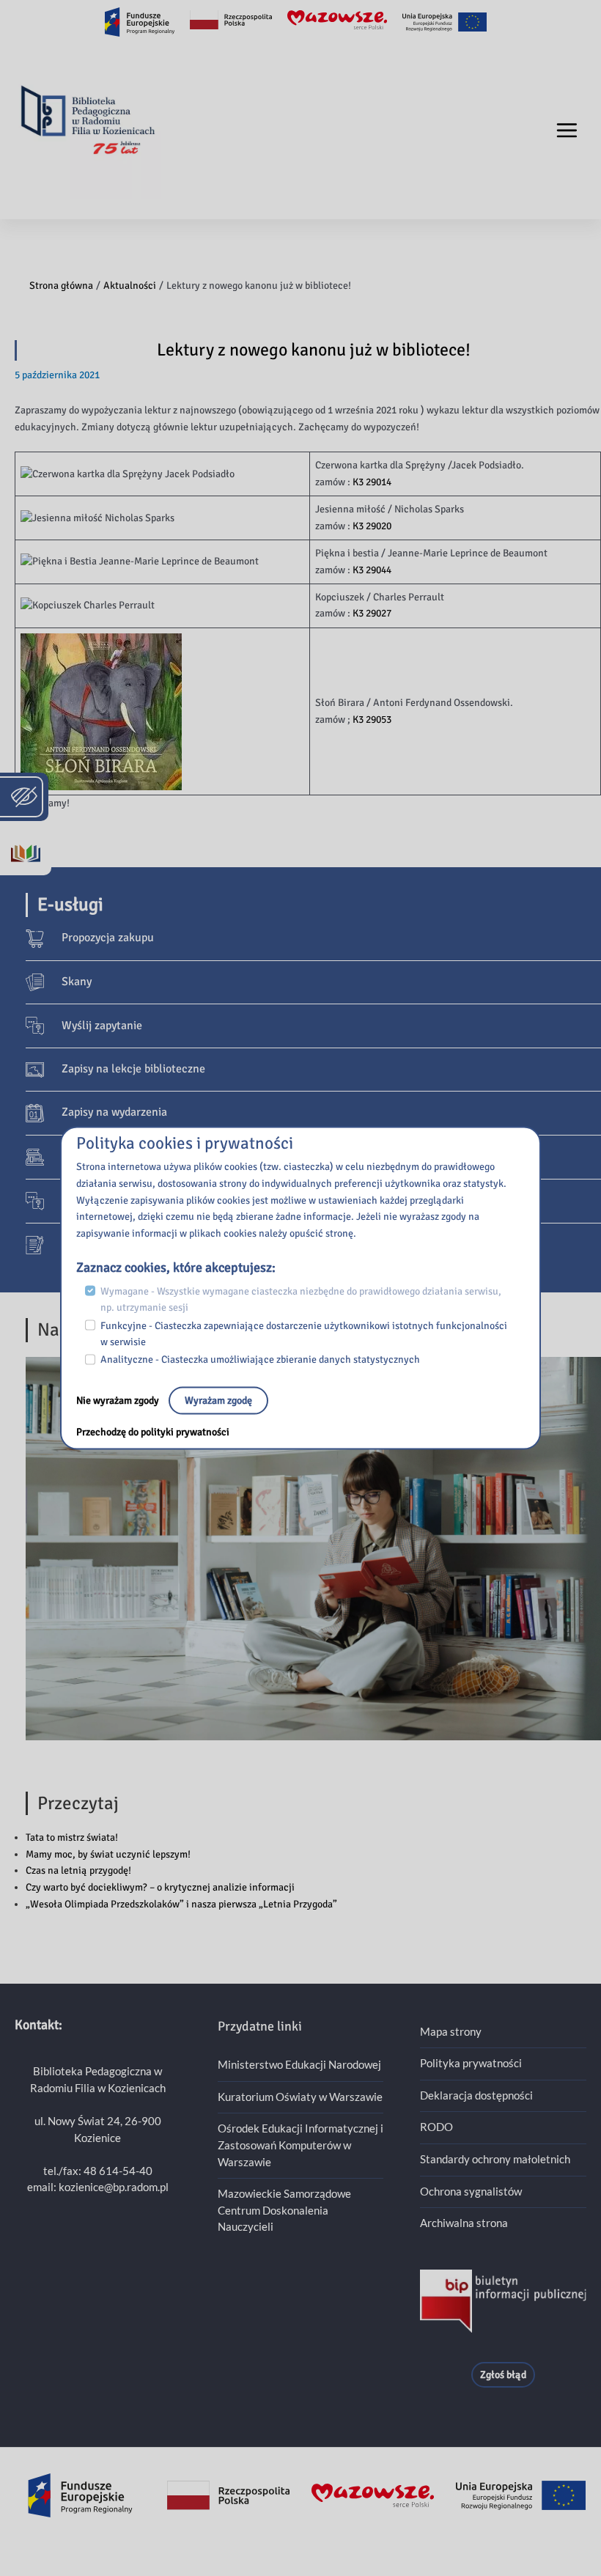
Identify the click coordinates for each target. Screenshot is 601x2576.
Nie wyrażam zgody (119, 1401)
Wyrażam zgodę (218, 1401)
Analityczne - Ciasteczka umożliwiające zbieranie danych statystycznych (260, 1359)
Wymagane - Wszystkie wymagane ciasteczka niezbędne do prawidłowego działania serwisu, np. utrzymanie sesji (301, 1299)
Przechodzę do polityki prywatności (153, 1432)
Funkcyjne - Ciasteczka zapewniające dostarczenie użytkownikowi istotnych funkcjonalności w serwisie (304, 1333)
